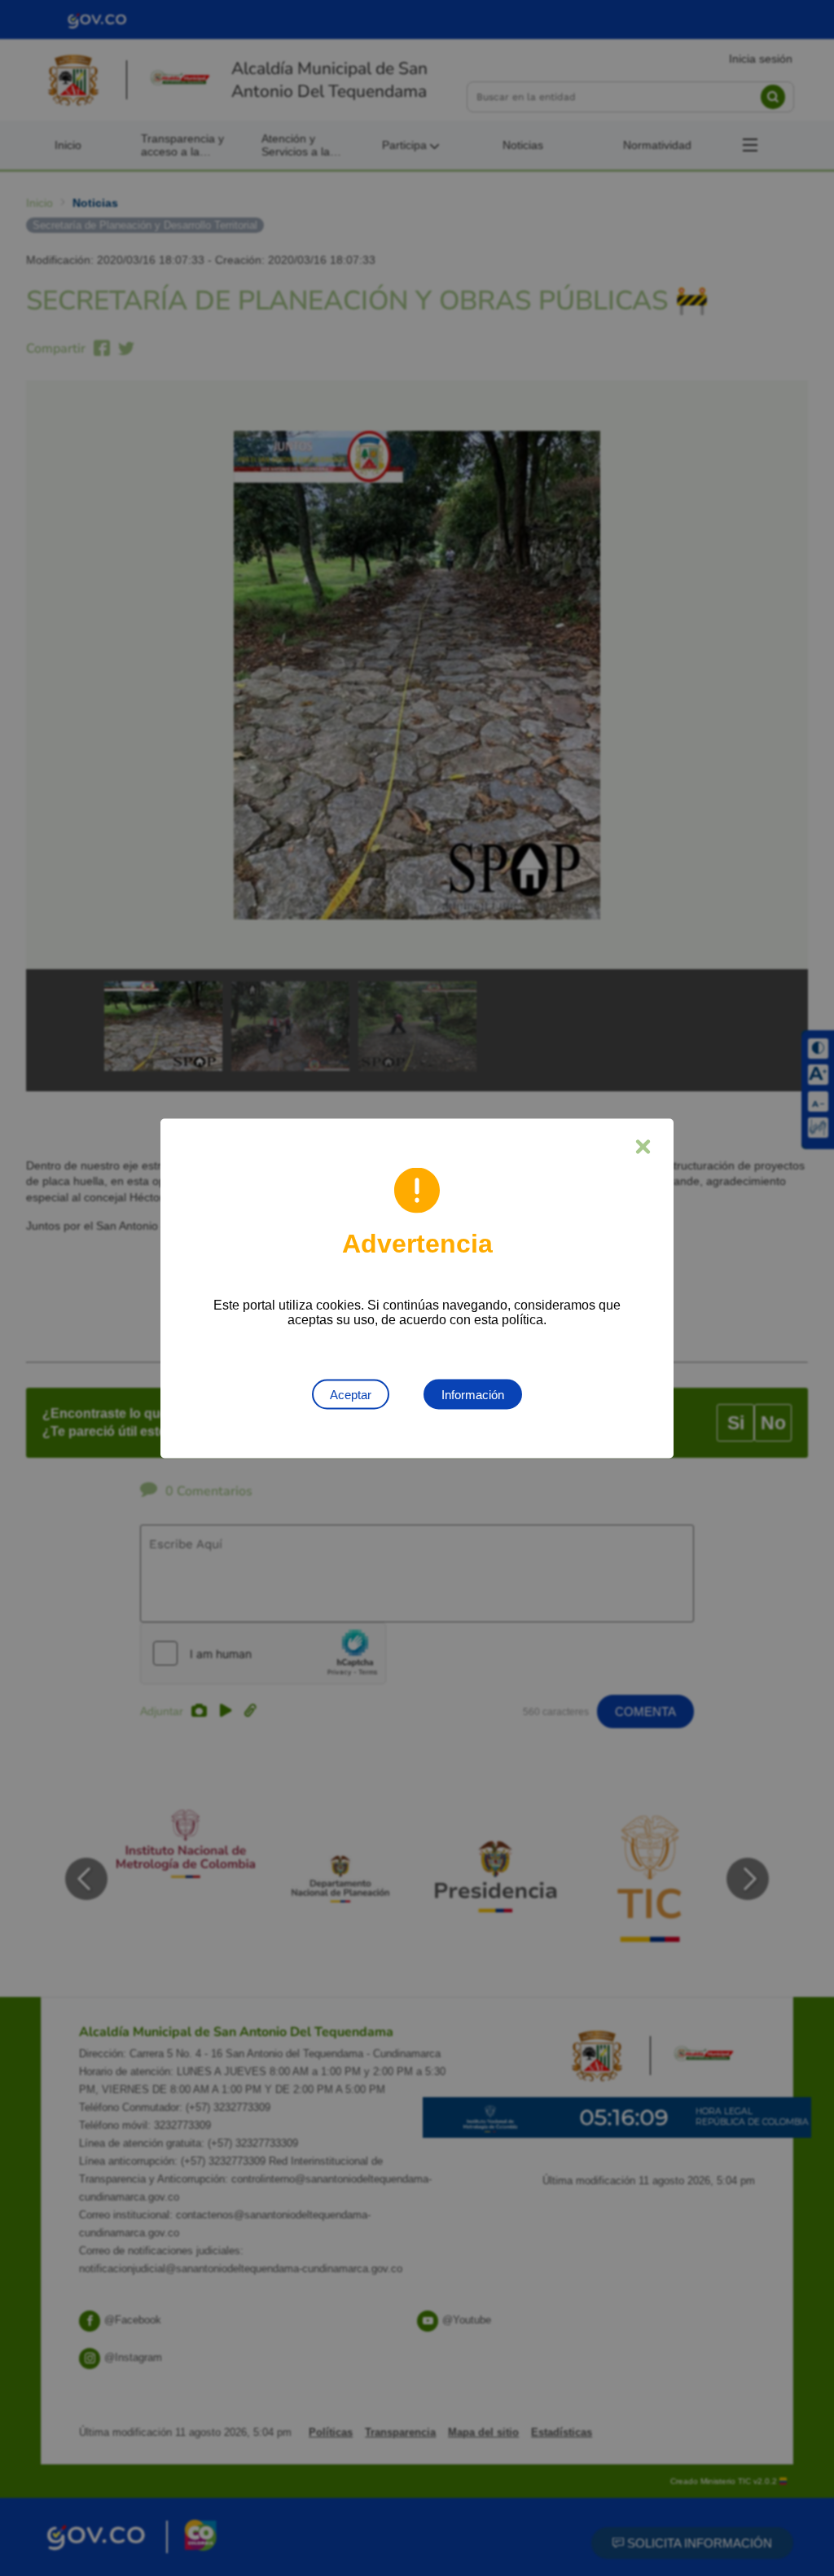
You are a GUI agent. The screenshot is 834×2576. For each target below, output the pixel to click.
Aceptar (351, 1394)
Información (473, 1394)
